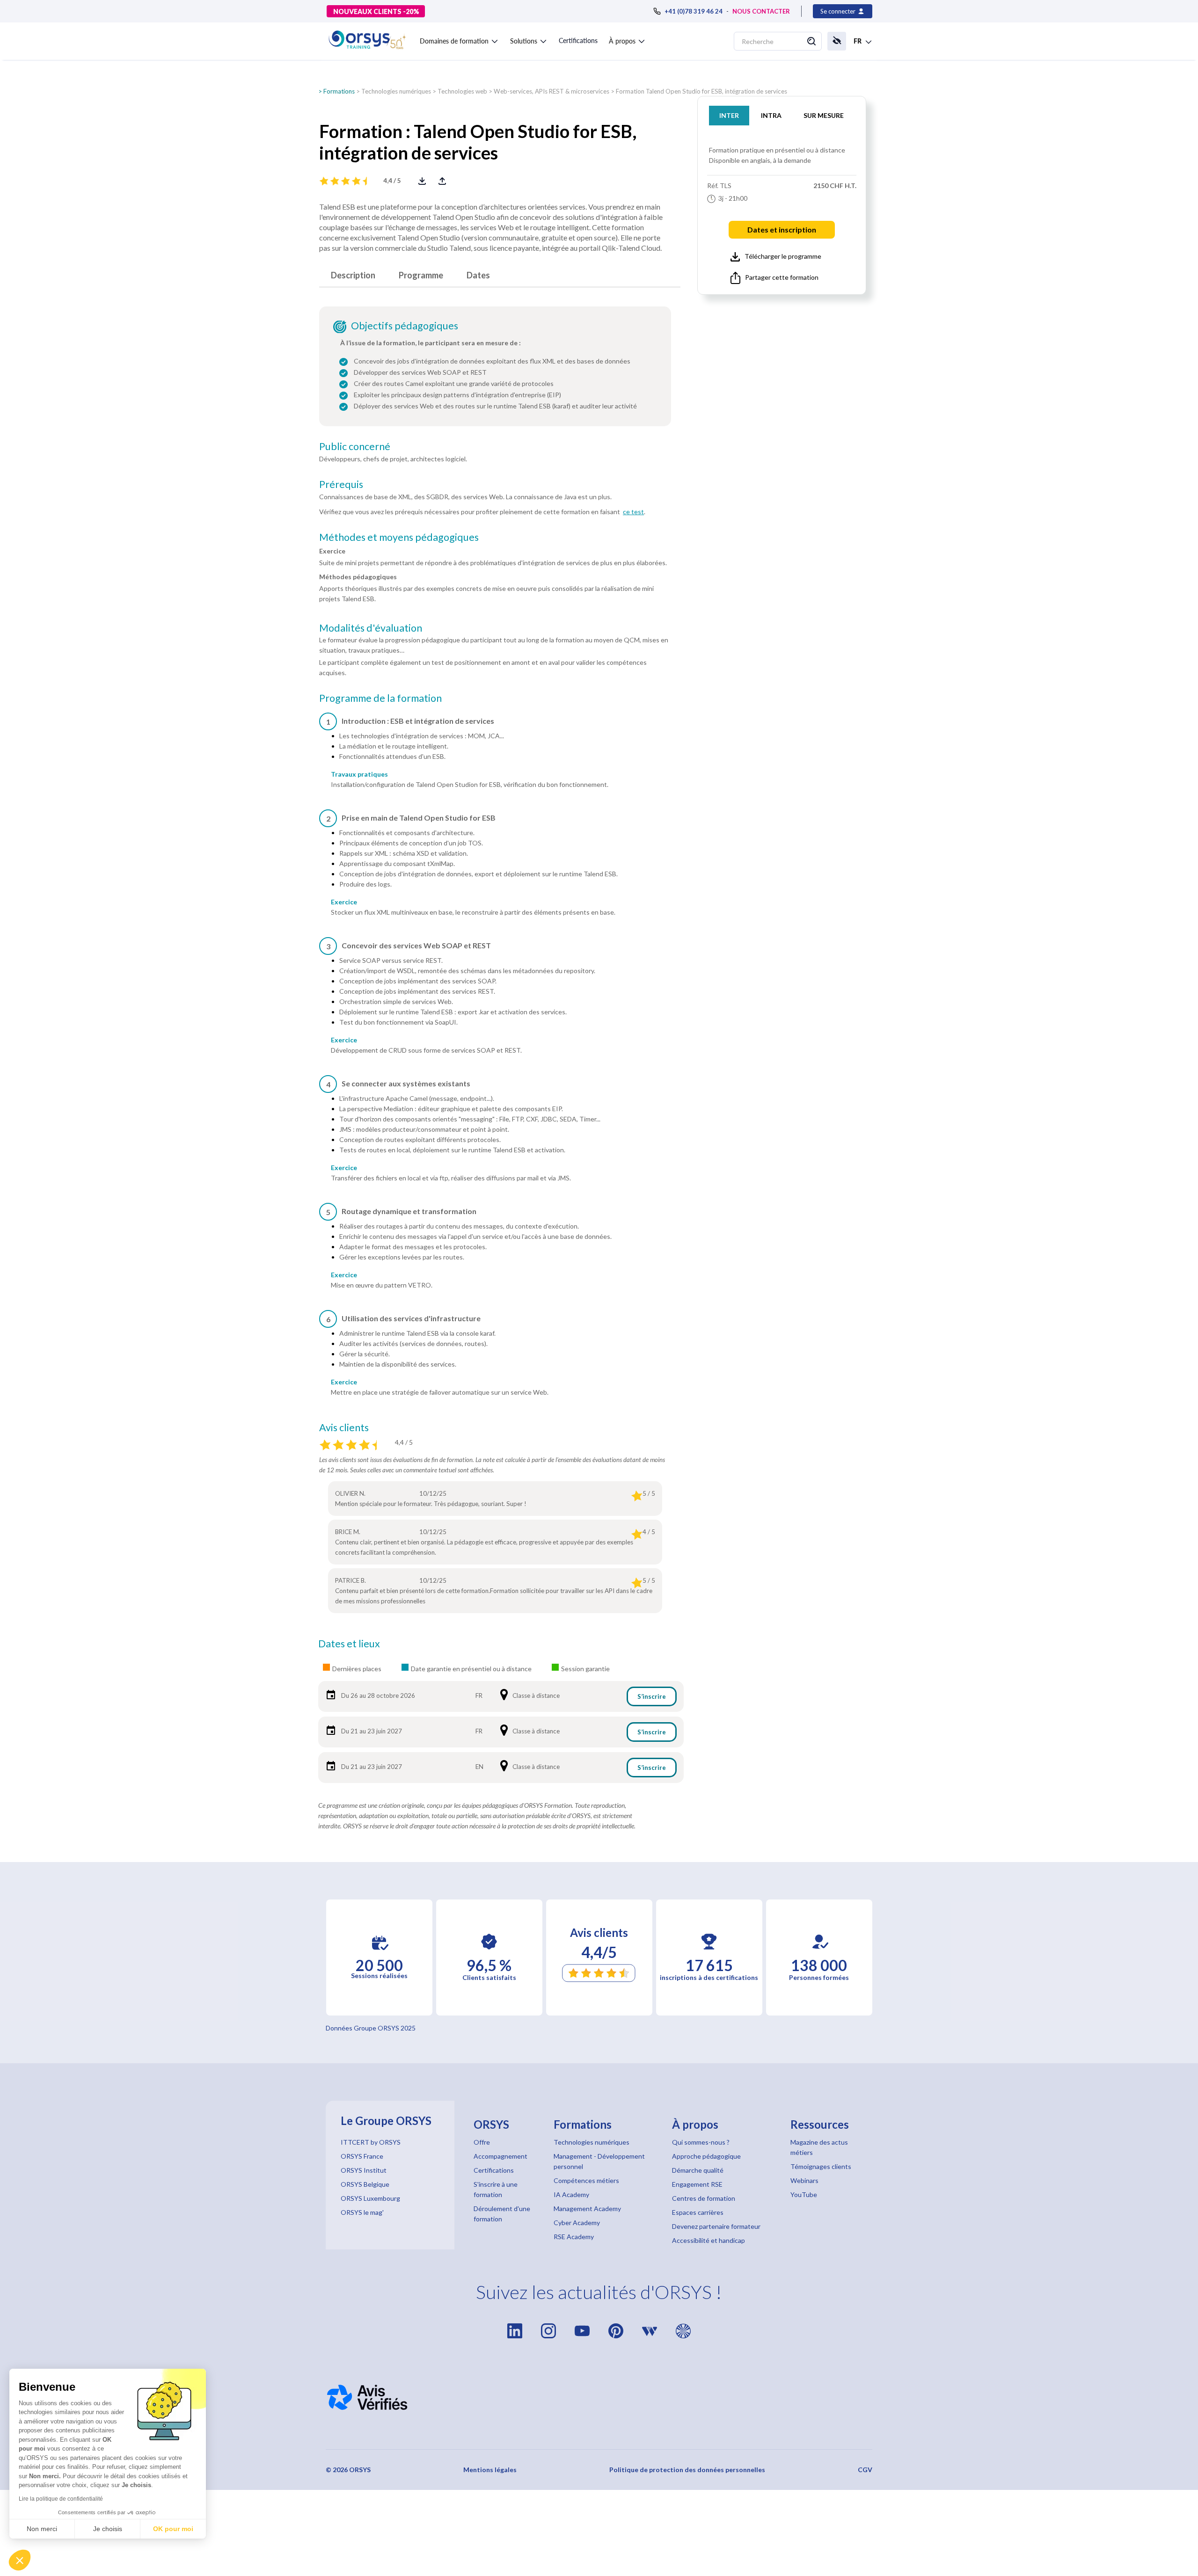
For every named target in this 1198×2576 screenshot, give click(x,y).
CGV (865, 2470)
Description (353, 275)
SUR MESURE (824, 115)
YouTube (804, 2194)
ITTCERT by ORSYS (371, 2142)
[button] (459, 39)
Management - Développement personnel (599, 2161)
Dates (478, 275)
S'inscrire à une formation (496, 2189)
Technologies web (462, 91)
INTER (729, 115)
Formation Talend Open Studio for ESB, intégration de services (701, 91)
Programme (421, 275)
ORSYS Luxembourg (370, 2198)
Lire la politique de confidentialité (61, 2499)
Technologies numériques (396, 91)
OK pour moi (173, 2529)
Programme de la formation (380, 698)
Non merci (42, 2529)
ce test (633, 512)
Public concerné (355, 446)
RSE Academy (574, 2237)
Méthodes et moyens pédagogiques (399, 537)
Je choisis (108, 2529)
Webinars (804, 2180)
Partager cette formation (782, 277)
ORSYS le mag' (362, 2212)
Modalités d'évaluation (371, 628)
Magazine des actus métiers (819, 2147)
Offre (482, 2142)
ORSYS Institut (364, 2170)
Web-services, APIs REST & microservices (552, 91)
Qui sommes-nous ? (701, 2142)
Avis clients (344, 1427)
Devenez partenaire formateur (716, 2226)
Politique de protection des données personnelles (687, 2470)
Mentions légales (490, 2470)
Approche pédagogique (706, 2156)
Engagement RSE (697, 2184)
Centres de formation (704, 2198)
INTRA (771, 115)
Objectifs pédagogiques (405, 326)
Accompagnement (500, 2156)
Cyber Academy (577, 2223)
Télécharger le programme (783, 256)
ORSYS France (362, 2156)
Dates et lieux (349, 1644)
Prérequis (341, 484)
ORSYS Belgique (365, 2184)
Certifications (578, 40)
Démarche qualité (698, 2170)
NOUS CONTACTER (761, 11)
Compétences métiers (586, 2180)
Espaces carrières (698, 2212)
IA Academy (571, 2194)
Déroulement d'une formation (502, 2214)
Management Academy (587, 2209)
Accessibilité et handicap (709, 2240)
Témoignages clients (821, 2166)
